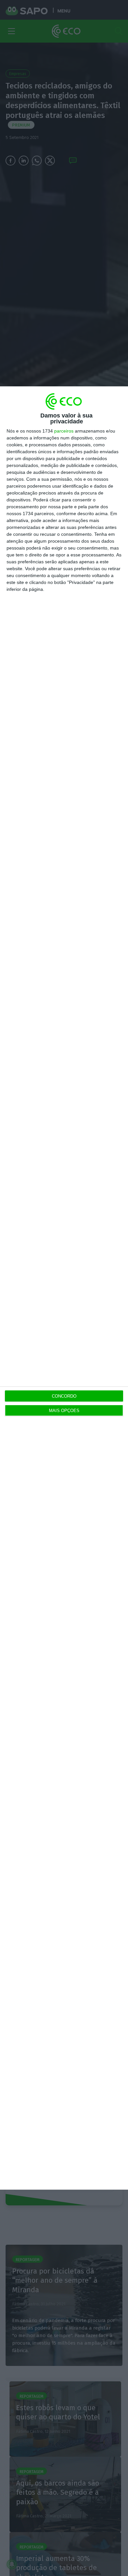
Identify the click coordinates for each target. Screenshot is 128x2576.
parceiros (64, 431)
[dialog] (64, 1288)
